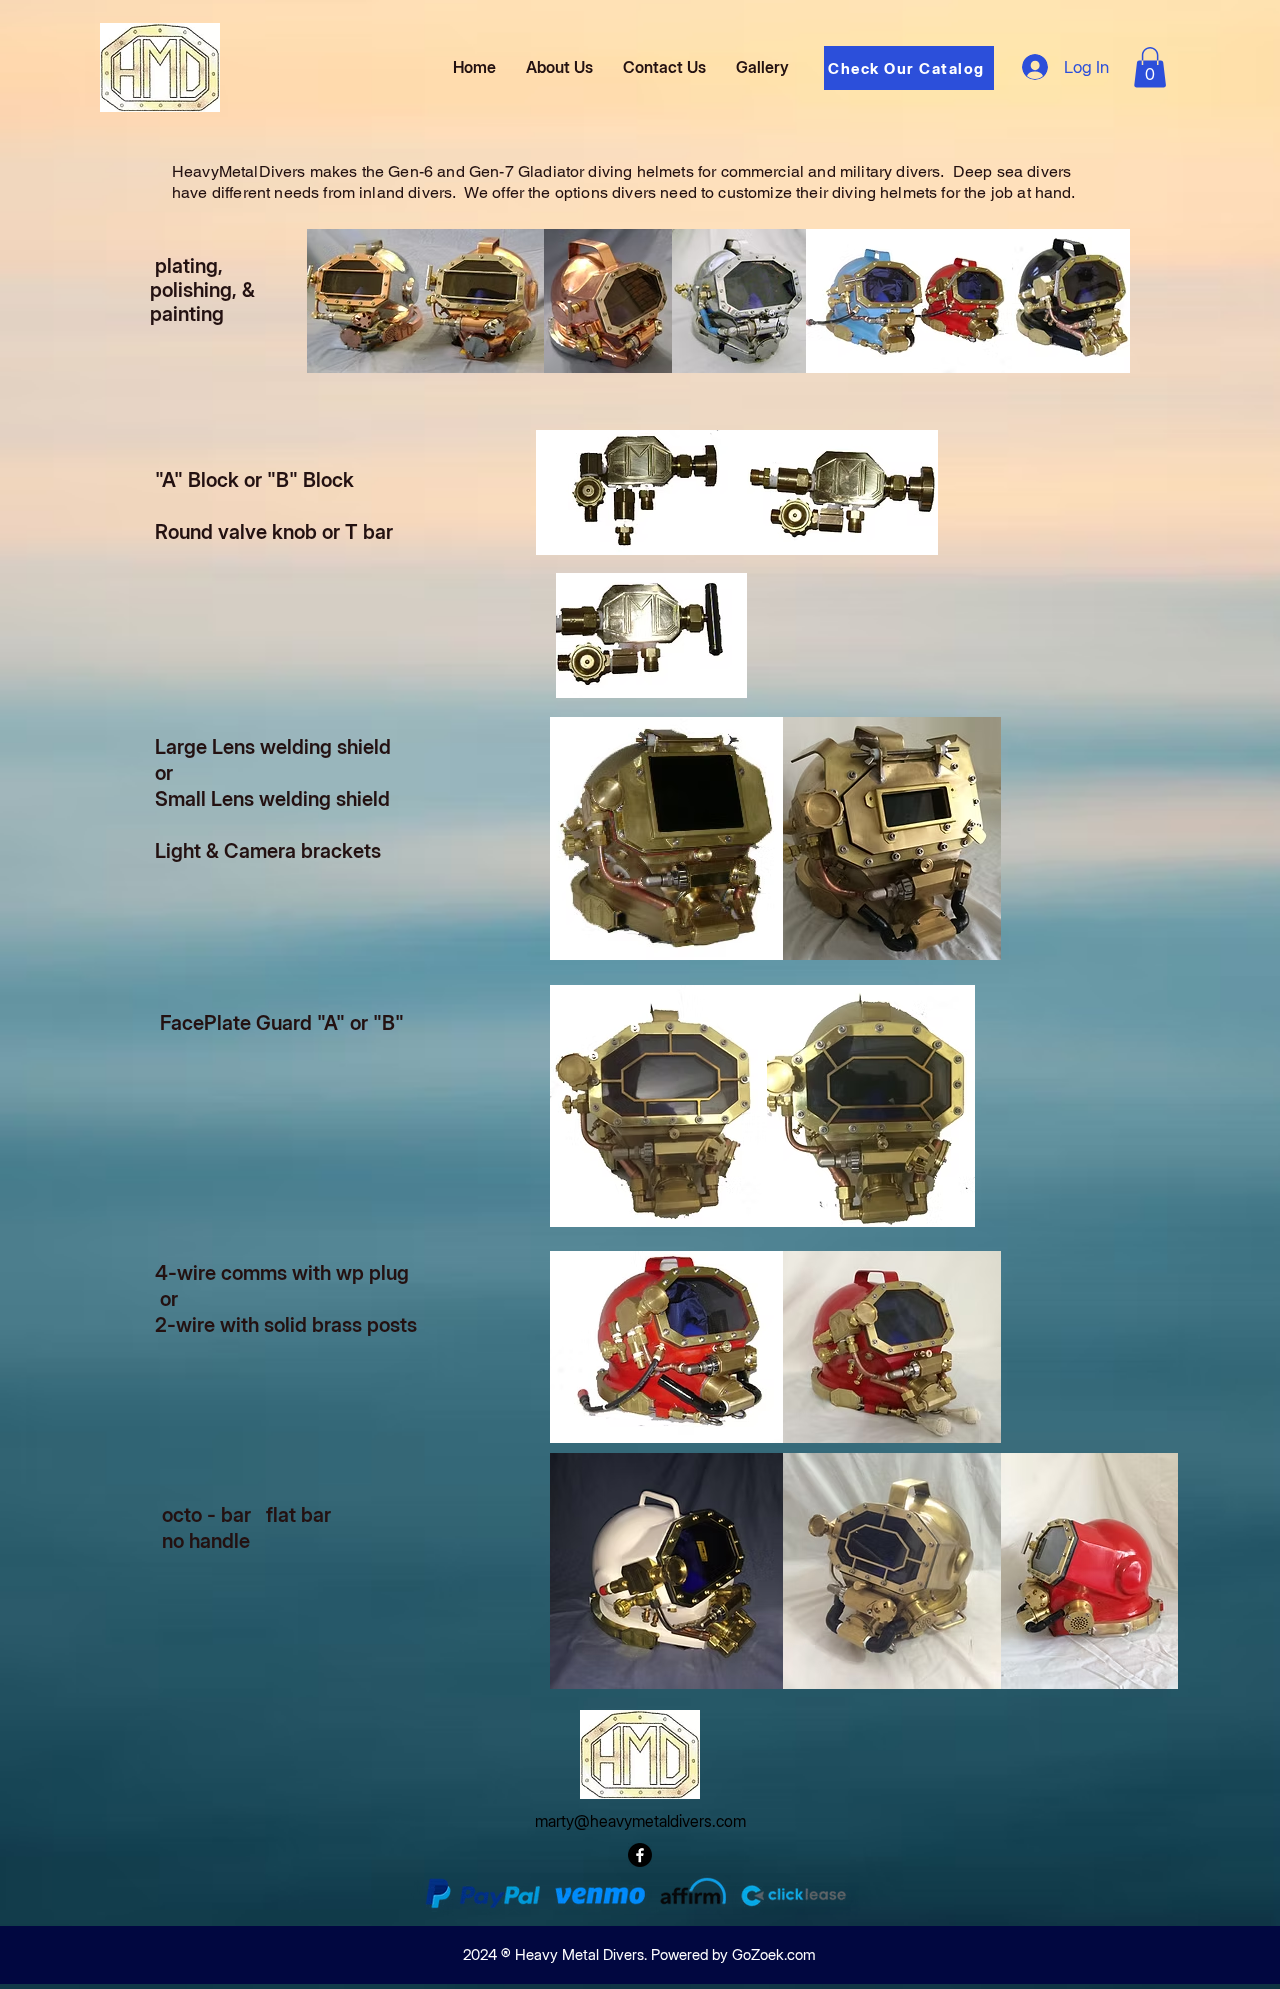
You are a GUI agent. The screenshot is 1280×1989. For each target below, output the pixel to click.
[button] (1150, 67)
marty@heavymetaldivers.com (640, 1821)
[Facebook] (640, 1855)
